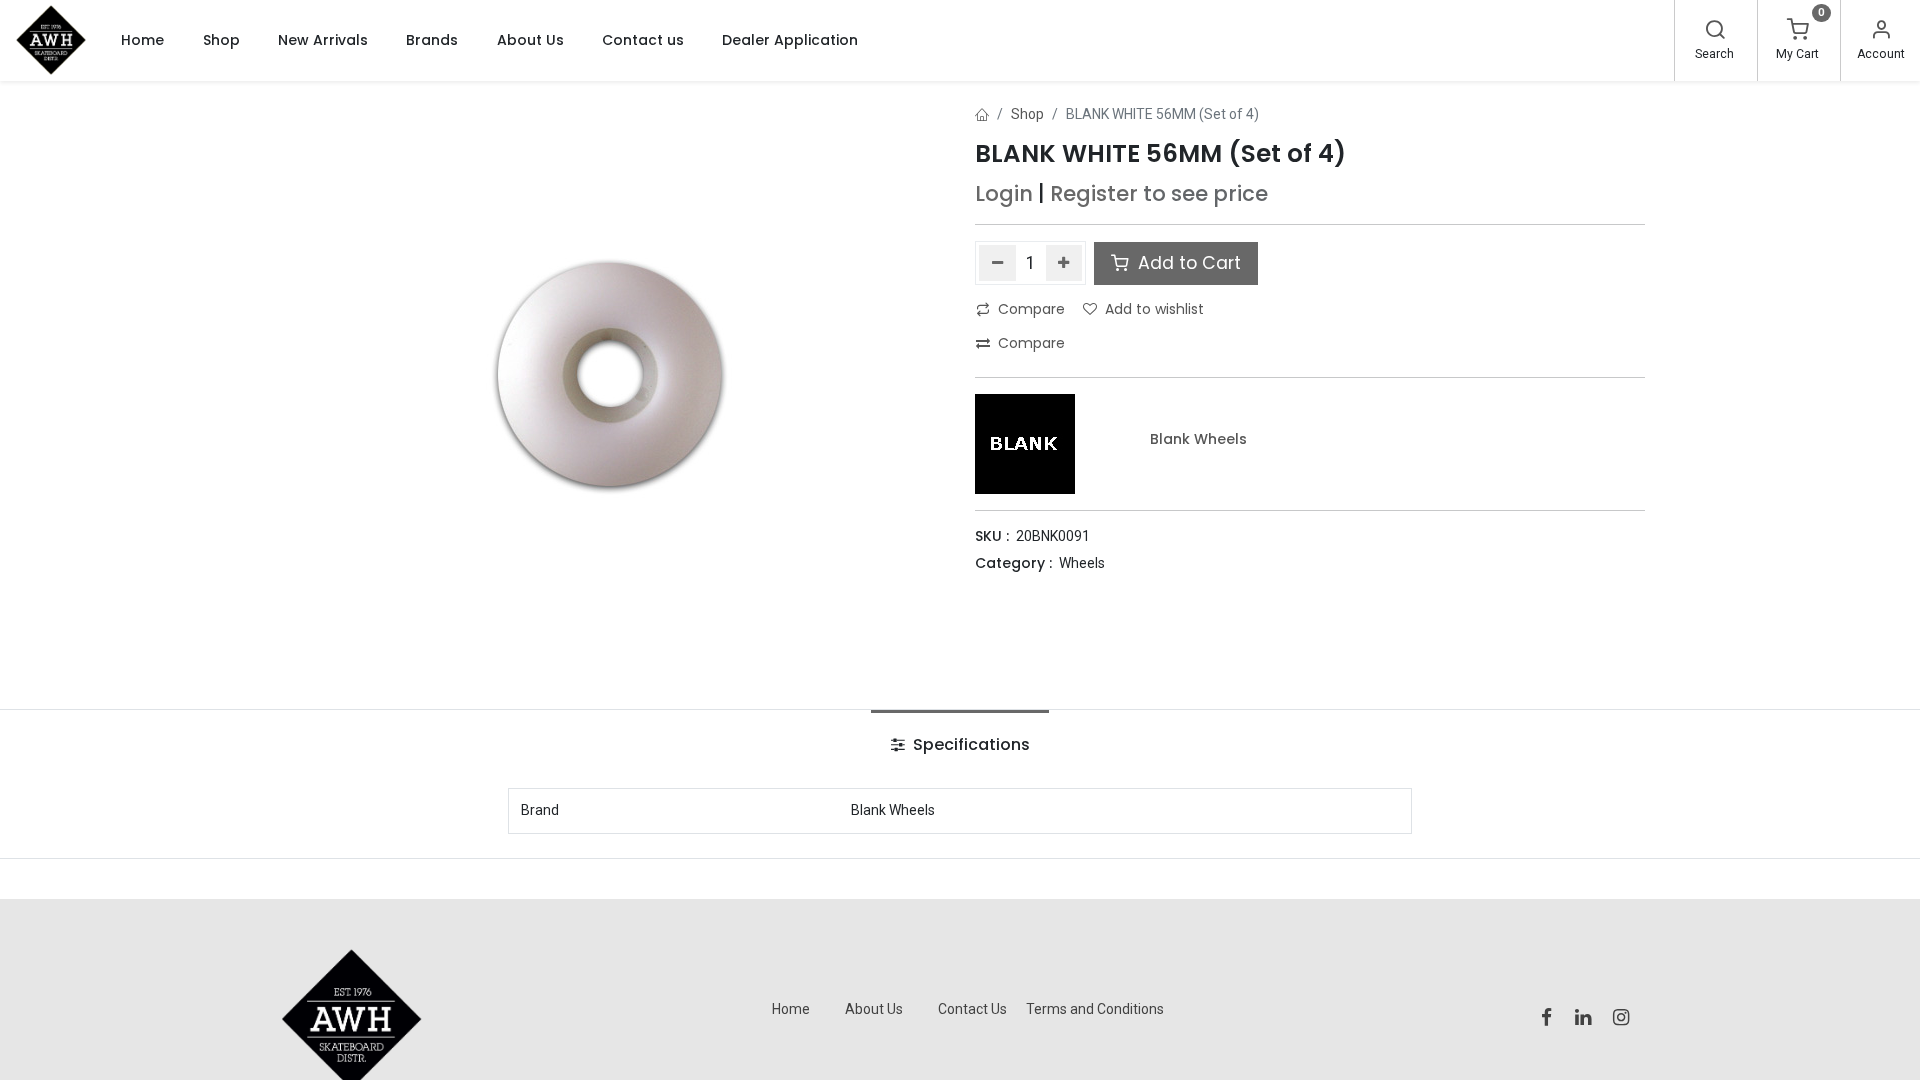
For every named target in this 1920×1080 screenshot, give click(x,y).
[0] (1798, 32)
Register (1094, 193)
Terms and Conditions (1095, 1009)
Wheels (1082, 563)
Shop (1027, 114)
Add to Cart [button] (1187, 263)
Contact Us (972, 1009)
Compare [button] (1031, 309)
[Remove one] (997, 263)
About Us (874, 1009)
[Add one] (1064, 263)
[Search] (1715, 32)
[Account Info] (1881, 32)
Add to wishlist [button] (1154, 309)
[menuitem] (142, 40)
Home (791, 1009)
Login (1004, 193)
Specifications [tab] (969, 744)
